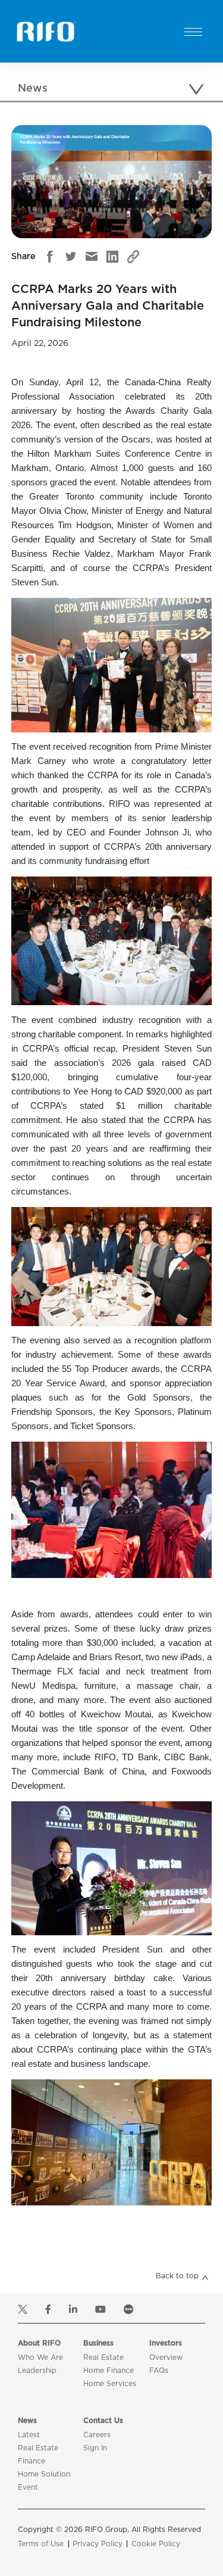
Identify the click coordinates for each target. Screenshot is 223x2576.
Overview (166, 2357)
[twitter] (71, 257)
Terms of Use (41, 2544)
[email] (92, 257)
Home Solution (44, 2474)
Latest (29, 2435)
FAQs (159, 2371)
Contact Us (103, 2421)
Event (28, 2487)
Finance (32, 2461)
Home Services (110, 2384)
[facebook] (50, 257)
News (27, 2421)
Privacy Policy (98, 2544)
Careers (97, 2435)
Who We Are (40, 2357)
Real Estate (103, 2357)
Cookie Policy (156, 2544)
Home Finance (109, 2371)
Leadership (37, 2371)
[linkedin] (112, 257)
